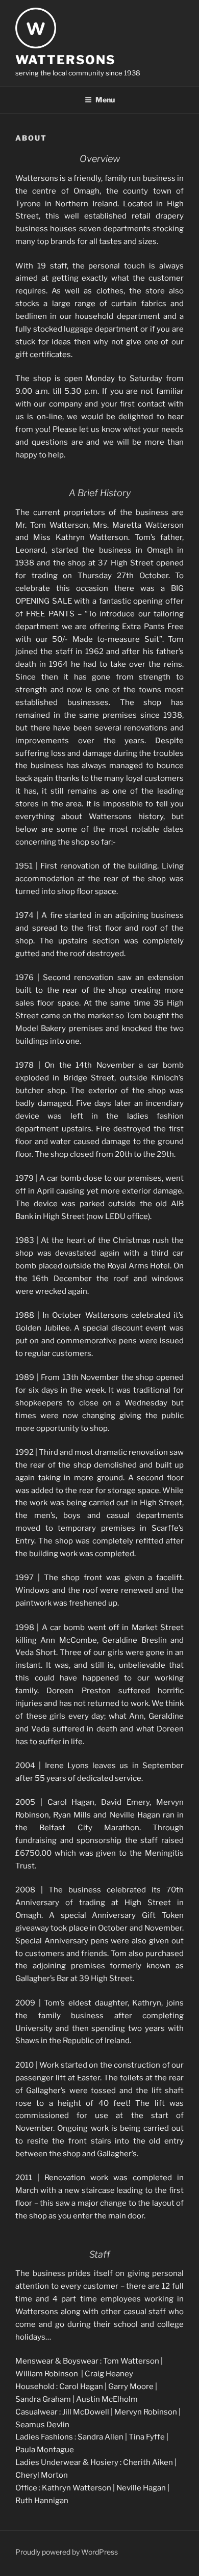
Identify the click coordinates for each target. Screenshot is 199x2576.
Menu (105, 100)
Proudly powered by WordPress (67, 2552)
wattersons (66, 60)
